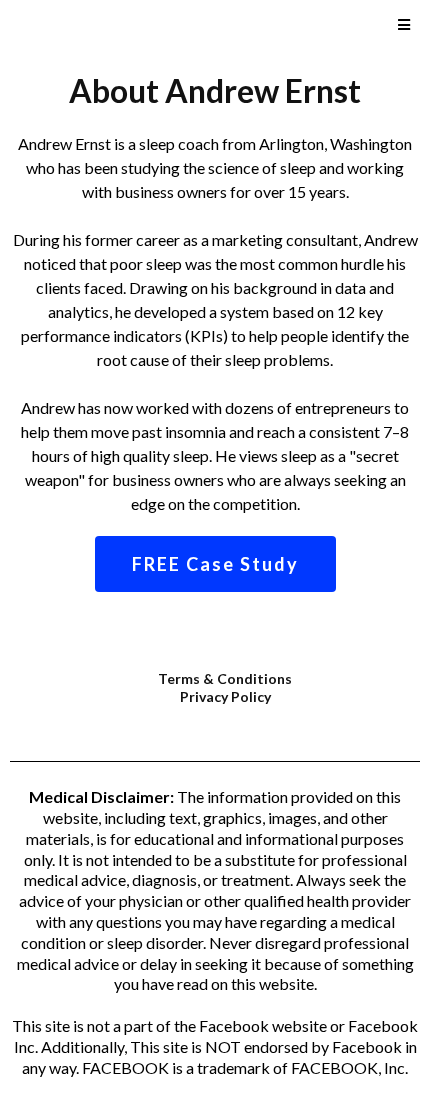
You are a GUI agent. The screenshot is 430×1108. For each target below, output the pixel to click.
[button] (401, 25)
